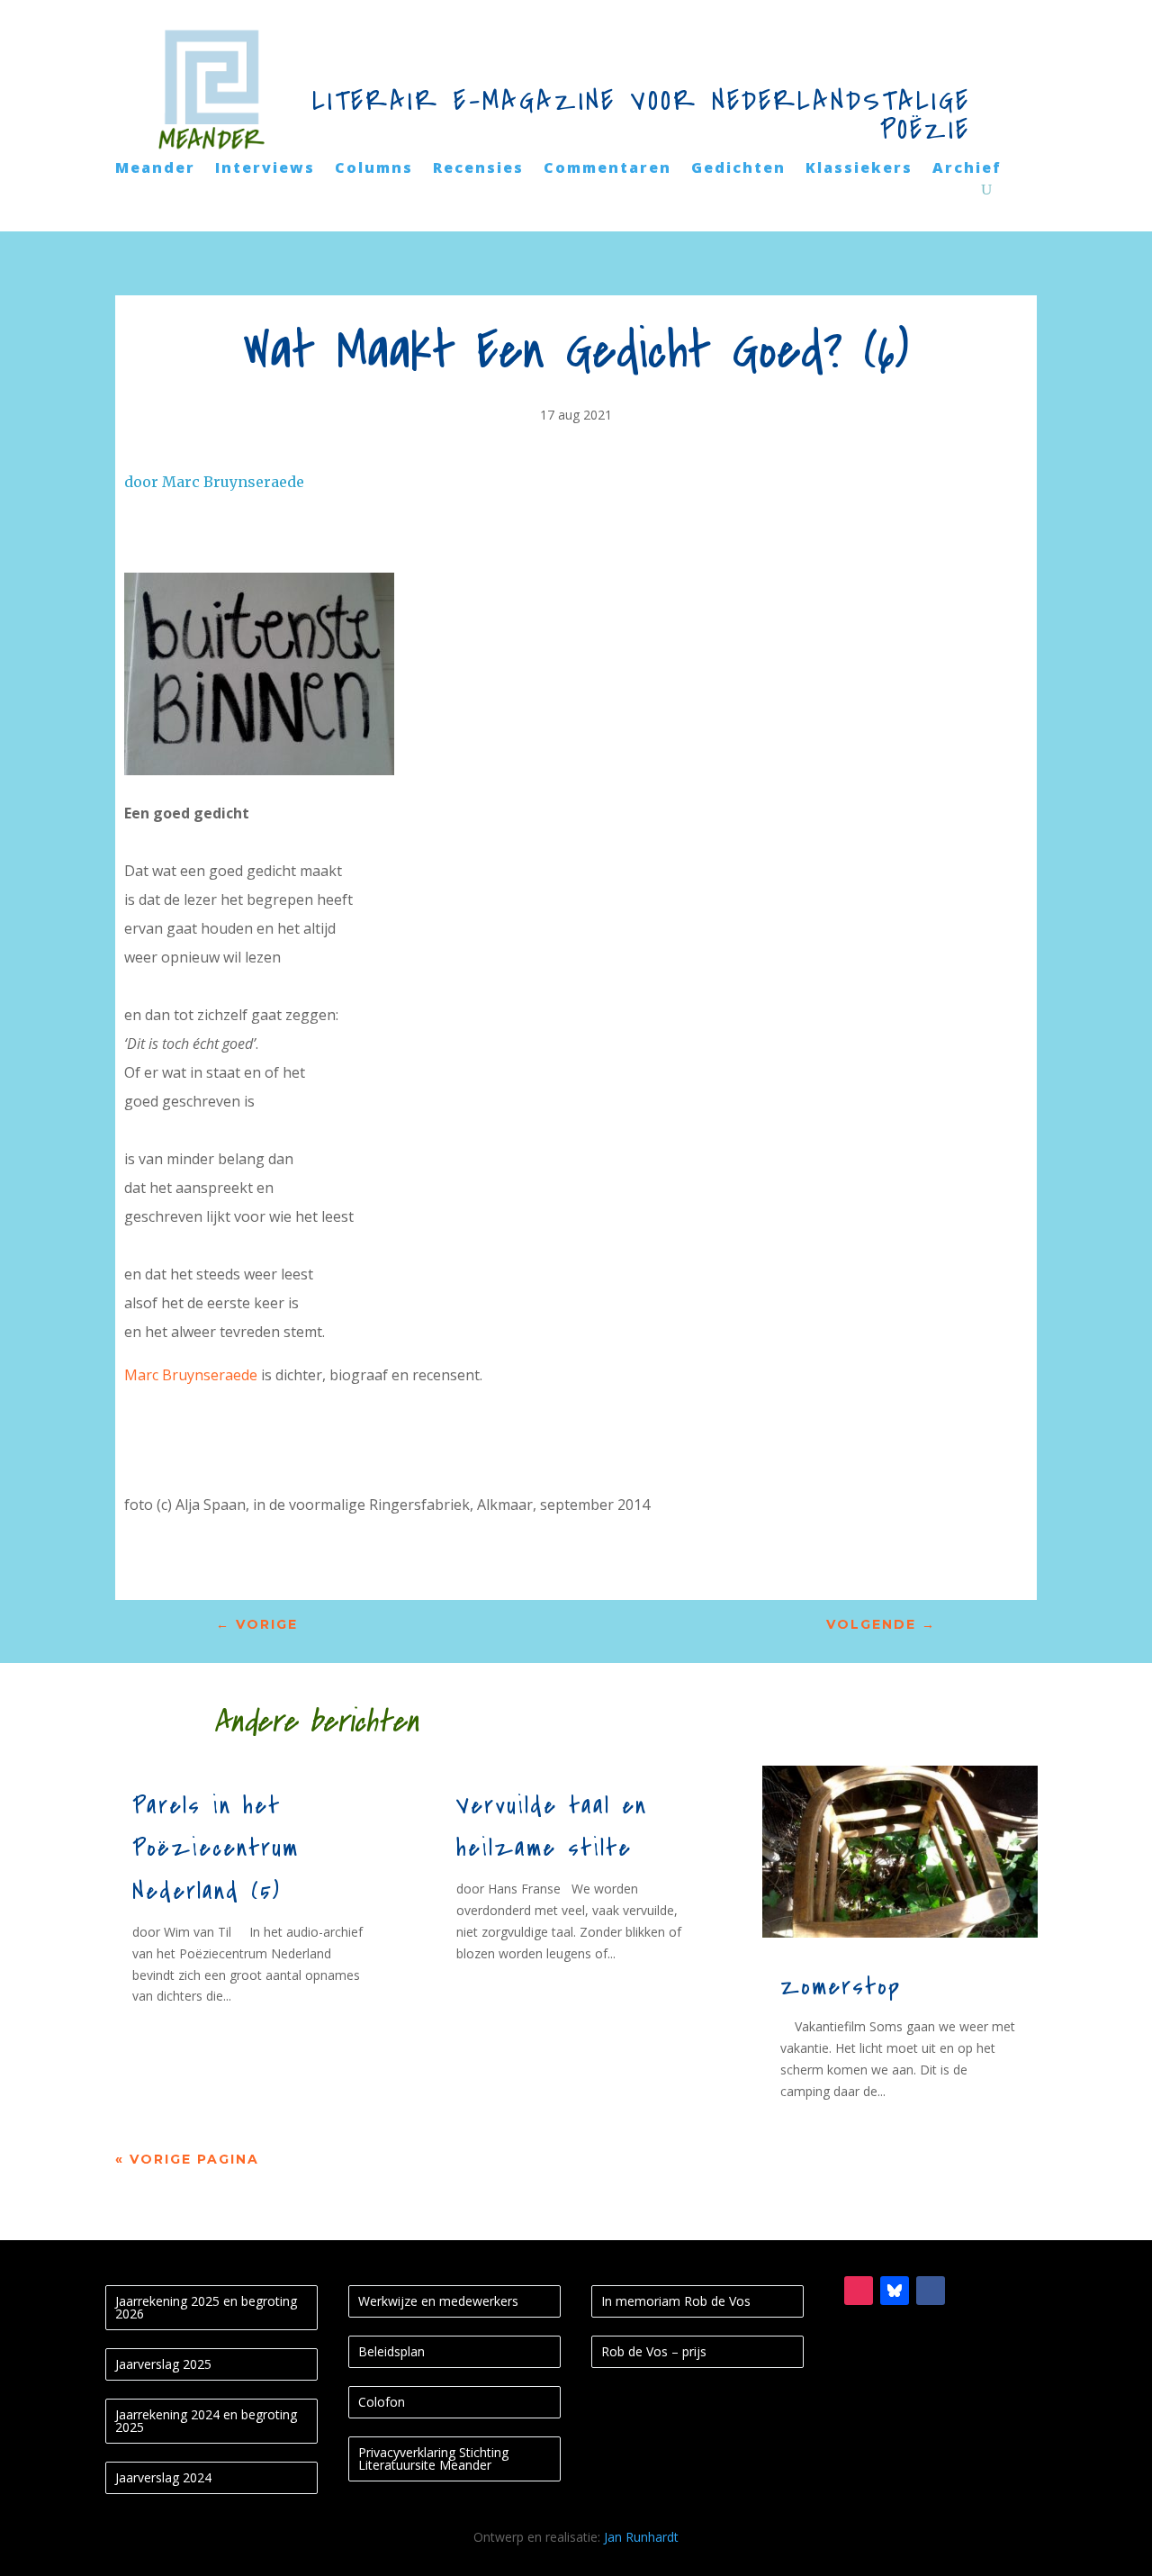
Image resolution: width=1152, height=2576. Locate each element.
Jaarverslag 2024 (163, 2477)
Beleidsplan (391, 2351)
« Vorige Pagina (187, 2159)
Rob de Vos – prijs (654, 2351)
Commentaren (607, 169)
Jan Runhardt (641, 2537)
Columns (374, 169)
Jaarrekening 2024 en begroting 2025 (206, 2421)
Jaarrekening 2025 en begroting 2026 (206, 2307)
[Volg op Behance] (895, 2291)
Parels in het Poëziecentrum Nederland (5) (216, 1849)
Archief (967, 169)
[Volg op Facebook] (931, 2291)
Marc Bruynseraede (191, 1375)
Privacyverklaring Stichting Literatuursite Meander (433, 2458)
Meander (155, 169)
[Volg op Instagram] (859, 2291)
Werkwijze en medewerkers (438, 2301)
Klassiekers (859, 169)
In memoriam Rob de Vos (676, 2301)
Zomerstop (841, 1987)
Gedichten (738, 169)
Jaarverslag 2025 (163, 2364)
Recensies (478, 169)
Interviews (265, 169)
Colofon (382, 2402)
